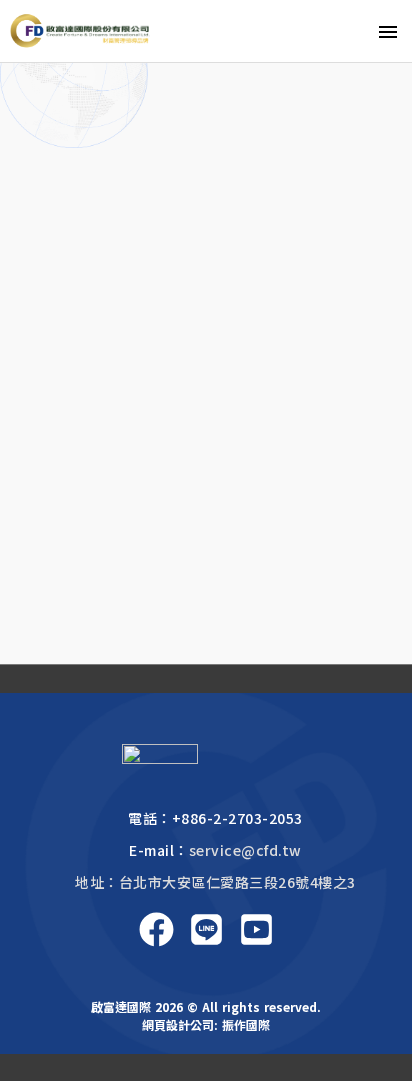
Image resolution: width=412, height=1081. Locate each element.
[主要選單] (388, 31)
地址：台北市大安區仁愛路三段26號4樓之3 (215, 882)
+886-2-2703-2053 (237, 818)
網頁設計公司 (178, 1024)
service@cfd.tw (245, 850)
